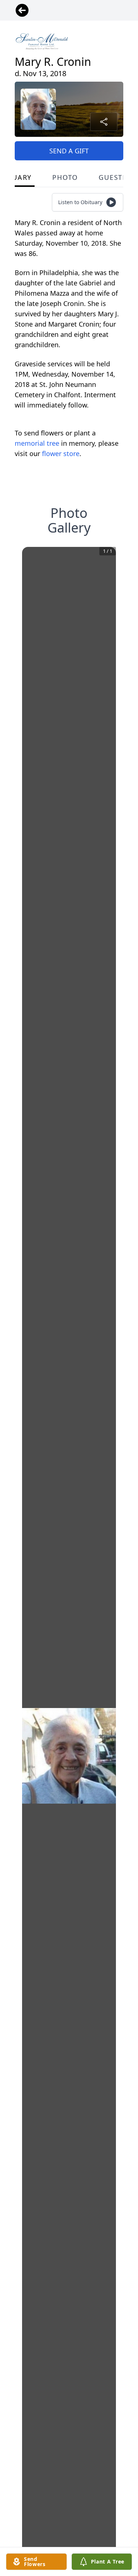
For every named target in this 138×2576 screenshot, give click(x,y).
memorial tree (37, 443)
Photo (65, 177)
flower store (61, 453)
